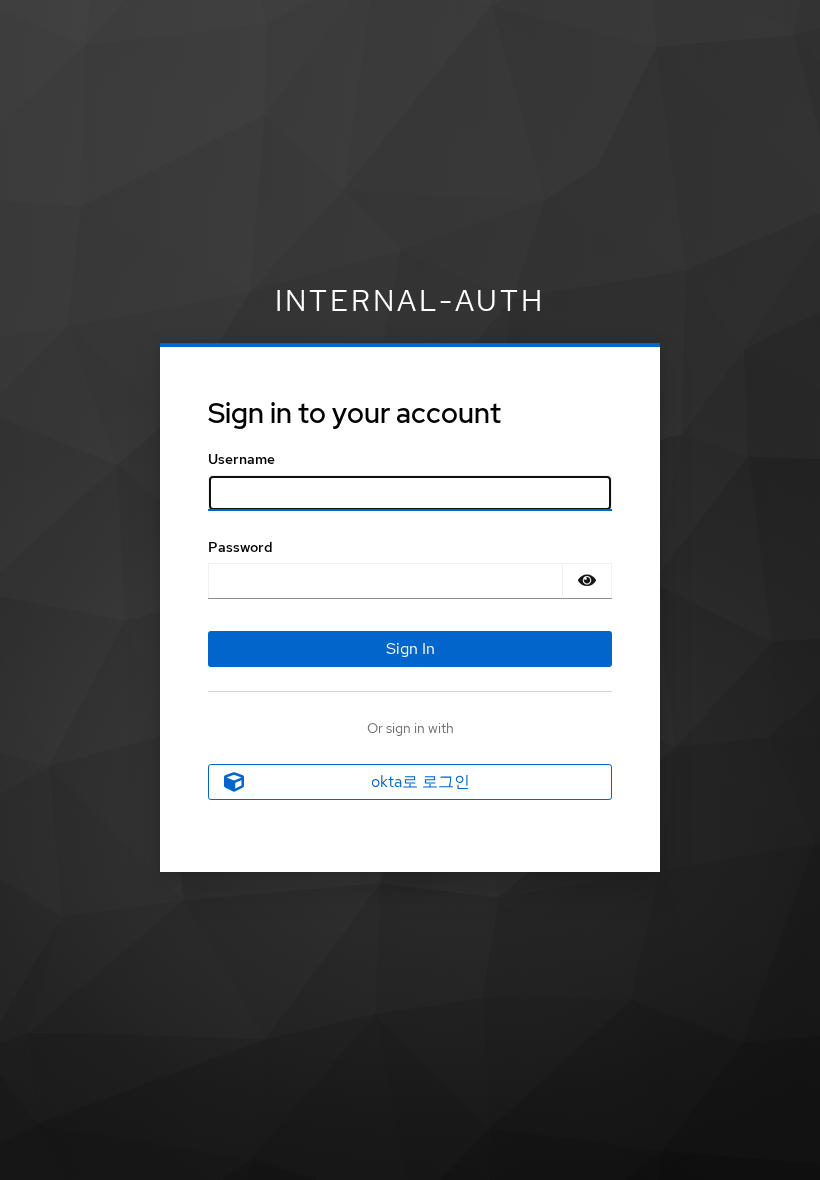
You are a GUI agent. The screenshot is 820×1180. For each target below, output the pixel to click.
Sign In (410, 648)
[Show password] (587, 581)
